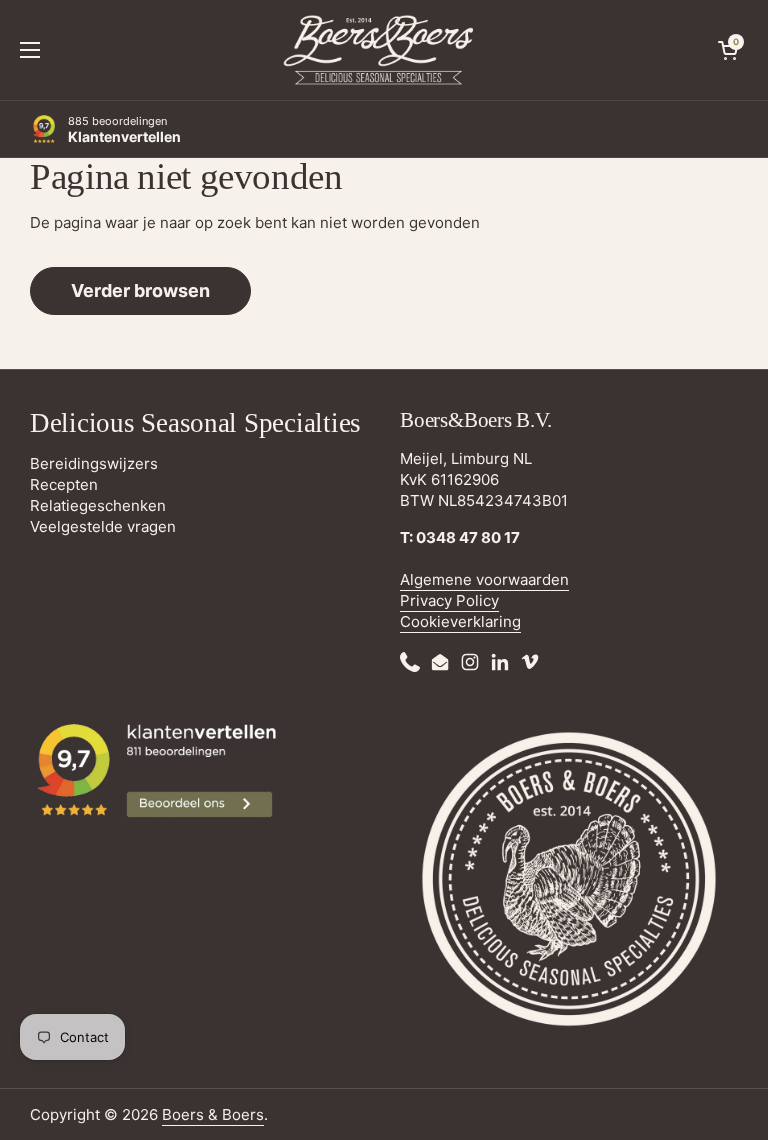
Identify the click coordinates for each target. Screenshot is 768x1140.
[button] (728, 50)
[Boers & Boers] (379, 50)
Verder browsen (140, 290)
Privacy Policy (449, 600)
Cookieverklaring (460, 621)
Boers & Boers (213, 1114)
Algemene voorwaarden (484, 579)
